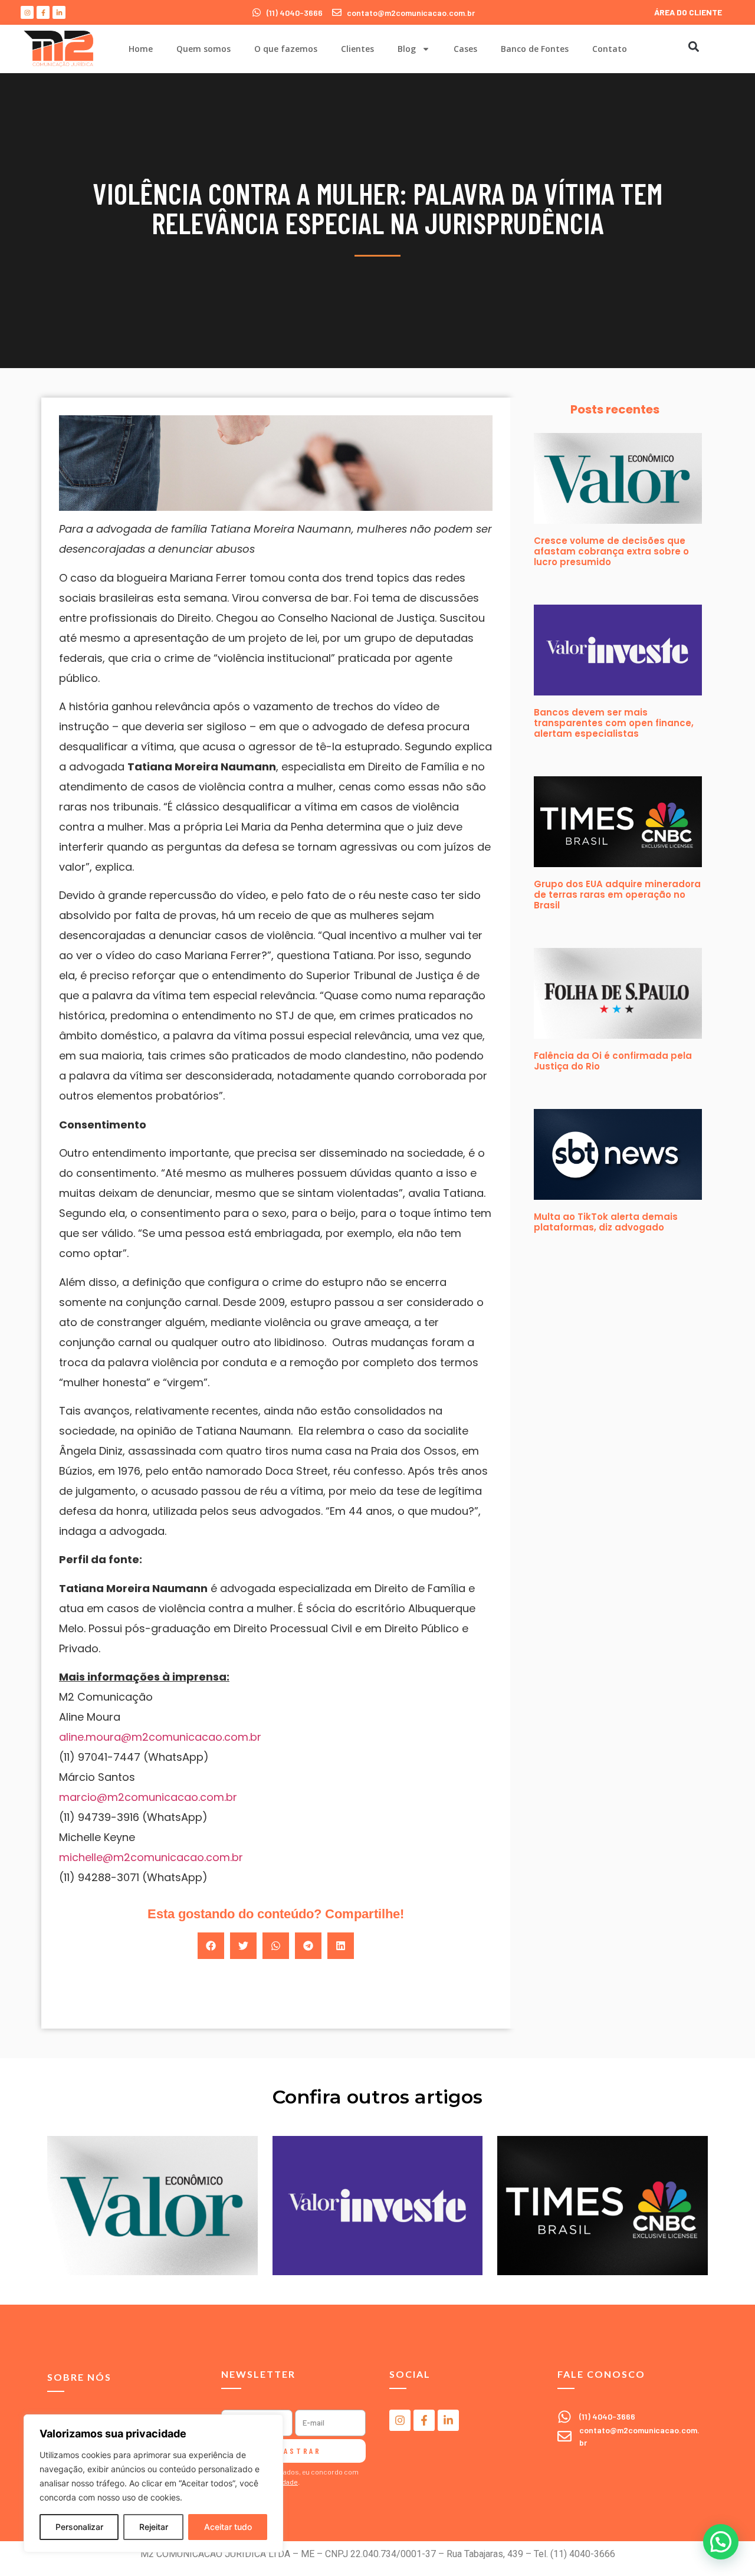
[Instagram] (27, 12)
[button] (693, 46)
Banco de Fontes (535, 49)
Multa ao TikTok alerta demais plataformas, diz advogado (606, 1222)
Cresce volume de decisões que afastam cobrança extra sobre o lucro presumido (611, 551)
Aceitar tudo (228, 2527)
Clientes (357, 49)
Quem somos (203, 49)
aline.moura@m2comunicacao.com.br (160, 1737)
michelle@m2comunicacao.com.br (151, 1857)
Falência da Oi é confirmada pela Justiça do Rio (613, 1061)
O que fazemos (286, 49)
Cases (465, 49)
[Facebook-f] (43, 12)
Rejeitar (154, 2527)
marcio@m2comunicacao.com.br (148, 1797)
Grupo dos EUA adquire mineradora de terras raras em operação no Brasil (617, 895)
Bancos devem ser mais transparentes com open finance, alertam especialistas (614, 723)
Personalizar (79, 2527)
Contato (610, 49)
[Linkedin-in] (59, 12)
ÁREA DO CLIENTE (688, 12)
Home (141, 49)
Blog (407, 49)
